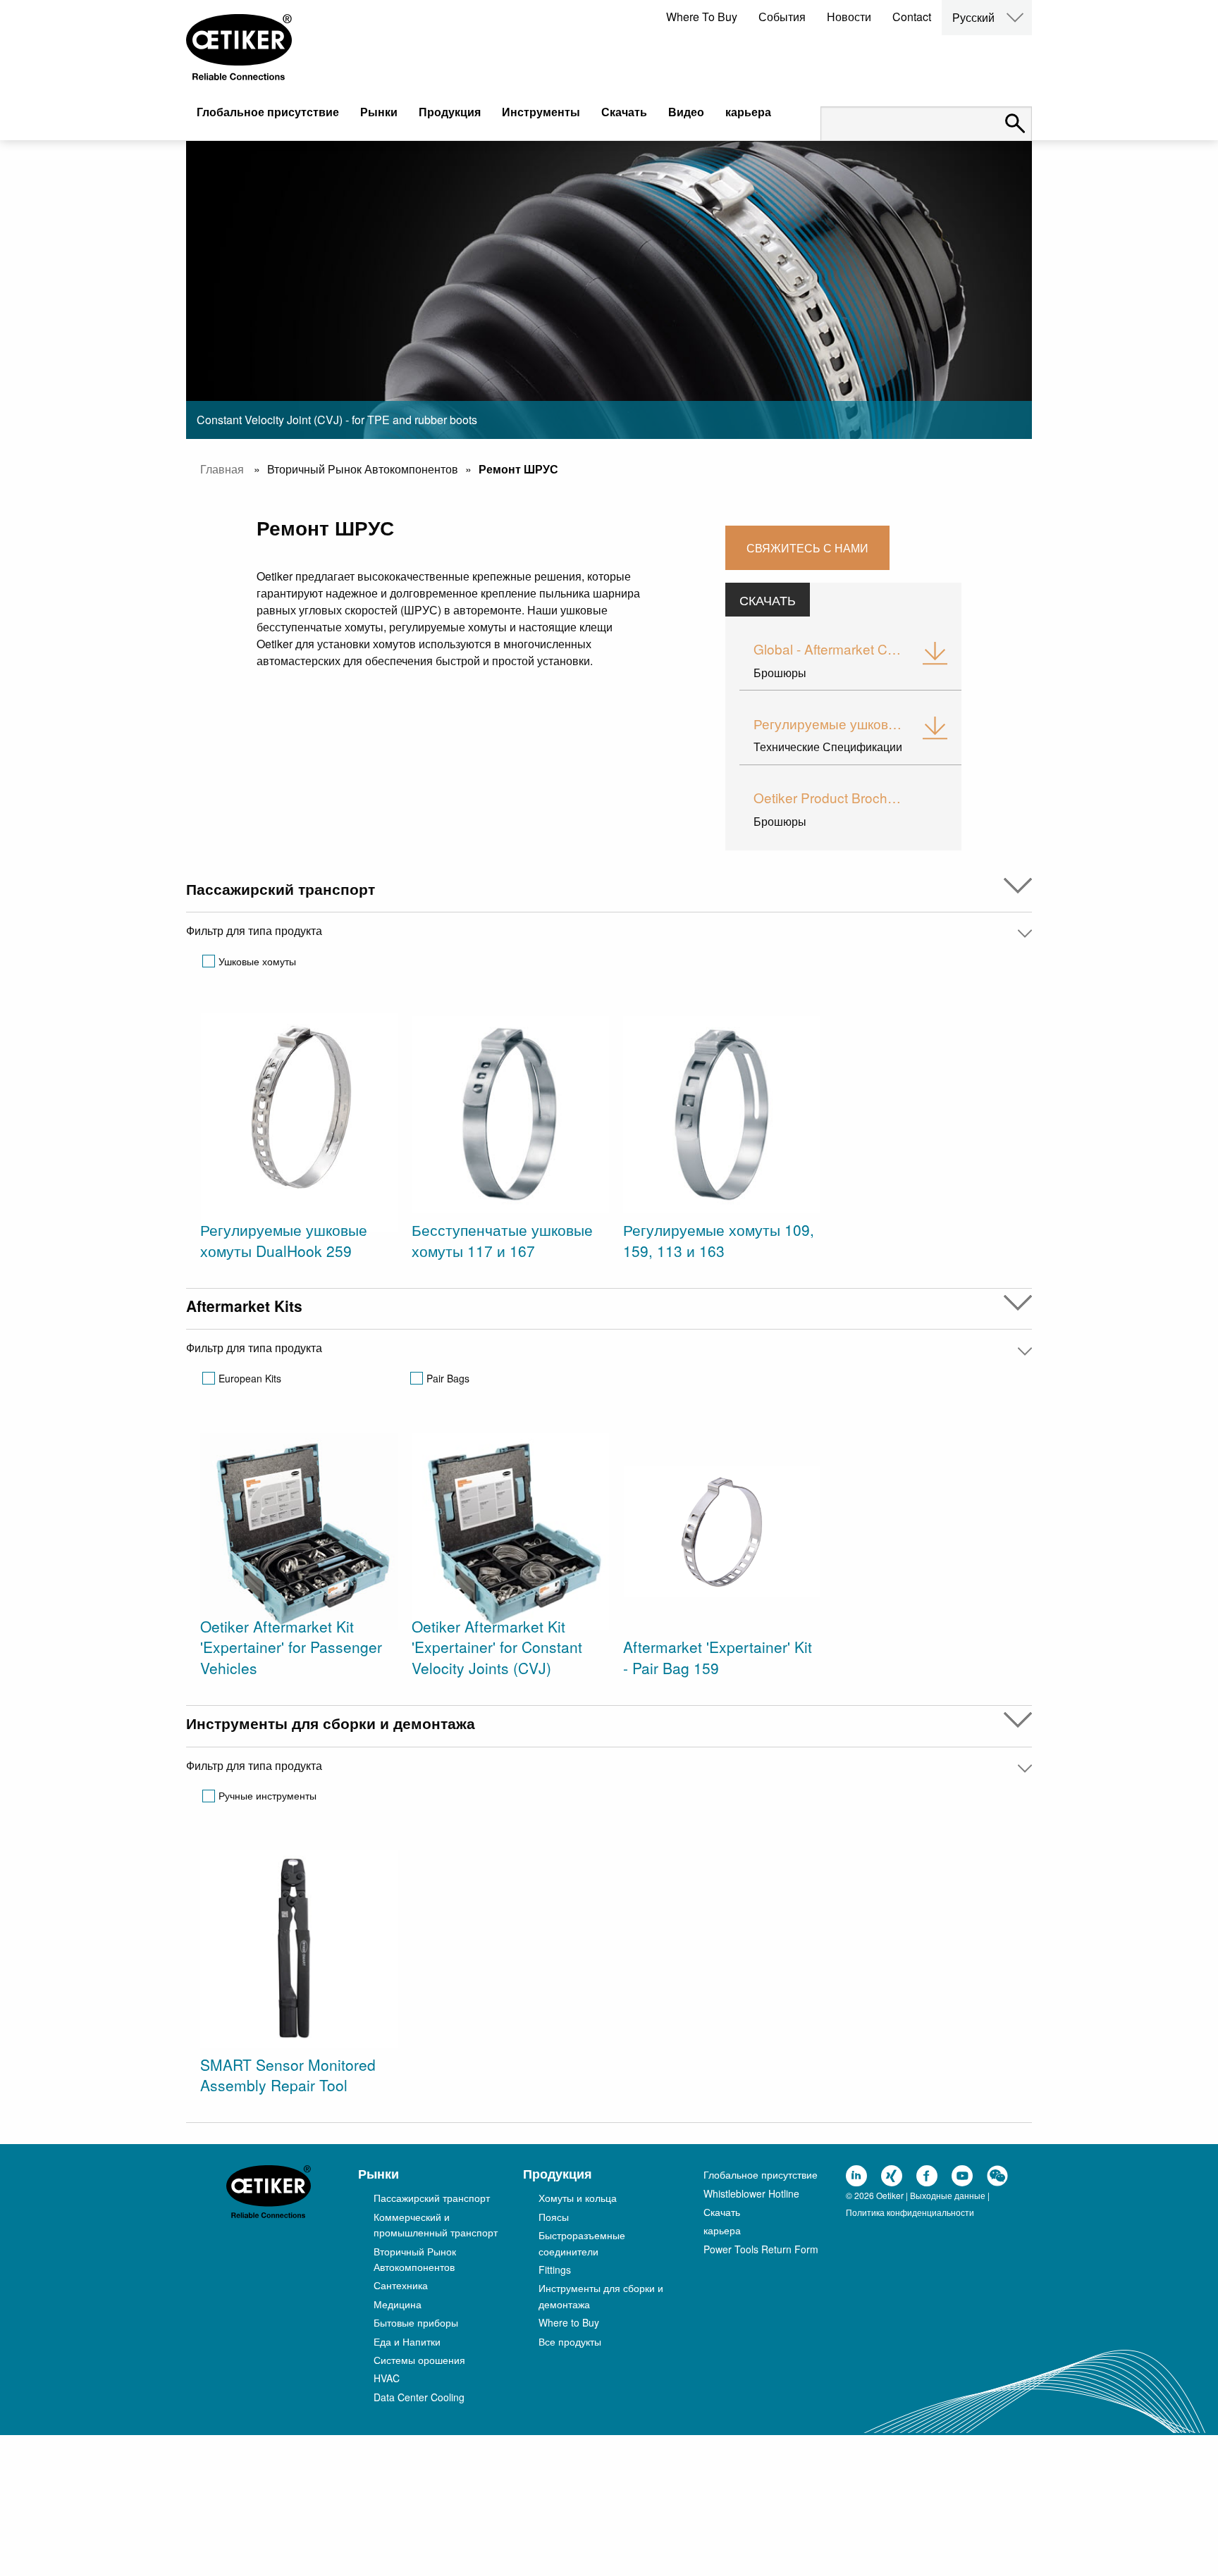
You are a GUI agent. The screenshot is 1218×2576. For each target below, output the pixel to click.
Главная (222, 469)
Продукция (450, 112)
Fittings (555, 2270)
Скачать (624, 112)
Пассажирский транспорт (432, 2198)
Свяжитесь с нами (807, 548)
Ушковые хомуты (257, 961)
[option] (299, 1140)
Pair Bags (448, 1378)
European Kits (250, 1378)
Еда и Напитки (407, 2341)
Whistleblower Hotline (751, 2193)
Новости (849, 17)
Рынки (379, 112)
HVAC (387, 2378)
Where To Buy (702, 17)
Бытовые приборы (416, 2322)
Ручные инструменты (267, 1795)
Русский (973, 17)
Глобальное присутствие (268, 112)
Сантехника (401, 2285)
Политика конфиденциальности (910, 2212)
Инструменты (541, 112)
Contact (912, 17)
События (782, 17)
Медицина (398, 2304)
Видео (686, 112)
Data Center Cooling (419, 2397)
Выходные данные (948, 2195)
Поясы (554, 2217)
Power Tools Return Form (761, 2249)
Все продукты (570, 2341)
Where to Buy (569, 2322)
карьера (748, 112)
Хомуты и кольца (578, 2198)
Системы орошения (419, 2360)
